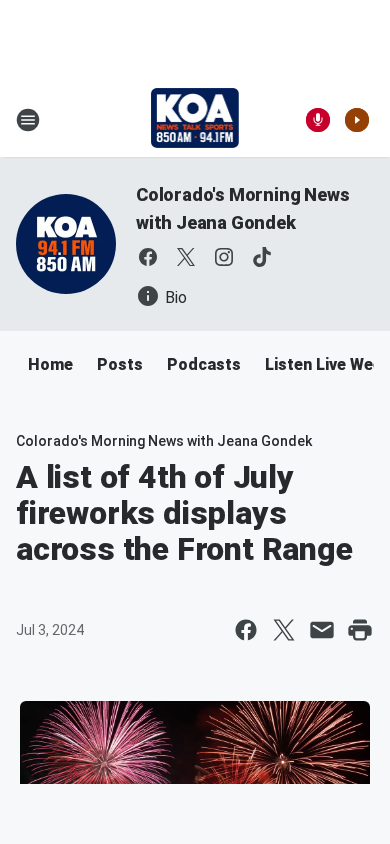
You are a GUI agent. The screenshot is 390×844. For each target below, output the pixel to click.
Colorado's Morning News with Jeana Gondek (164, 441)
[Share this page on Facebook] (246, 630)
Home (50, 364)
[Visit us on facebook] (148, 257)
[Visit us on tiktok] (262, 257)
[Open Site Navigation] (28, 120)
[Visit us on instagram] (224, 257)
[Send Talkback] (318, 120)
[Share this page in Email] (322, 630)
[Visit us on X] (186, 257)
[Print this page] (360, 630)
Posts (120, 364)
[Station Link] (195, 120)
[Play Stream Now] (357, 120)
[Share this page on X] (284, 630)
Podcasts (204, 364)
